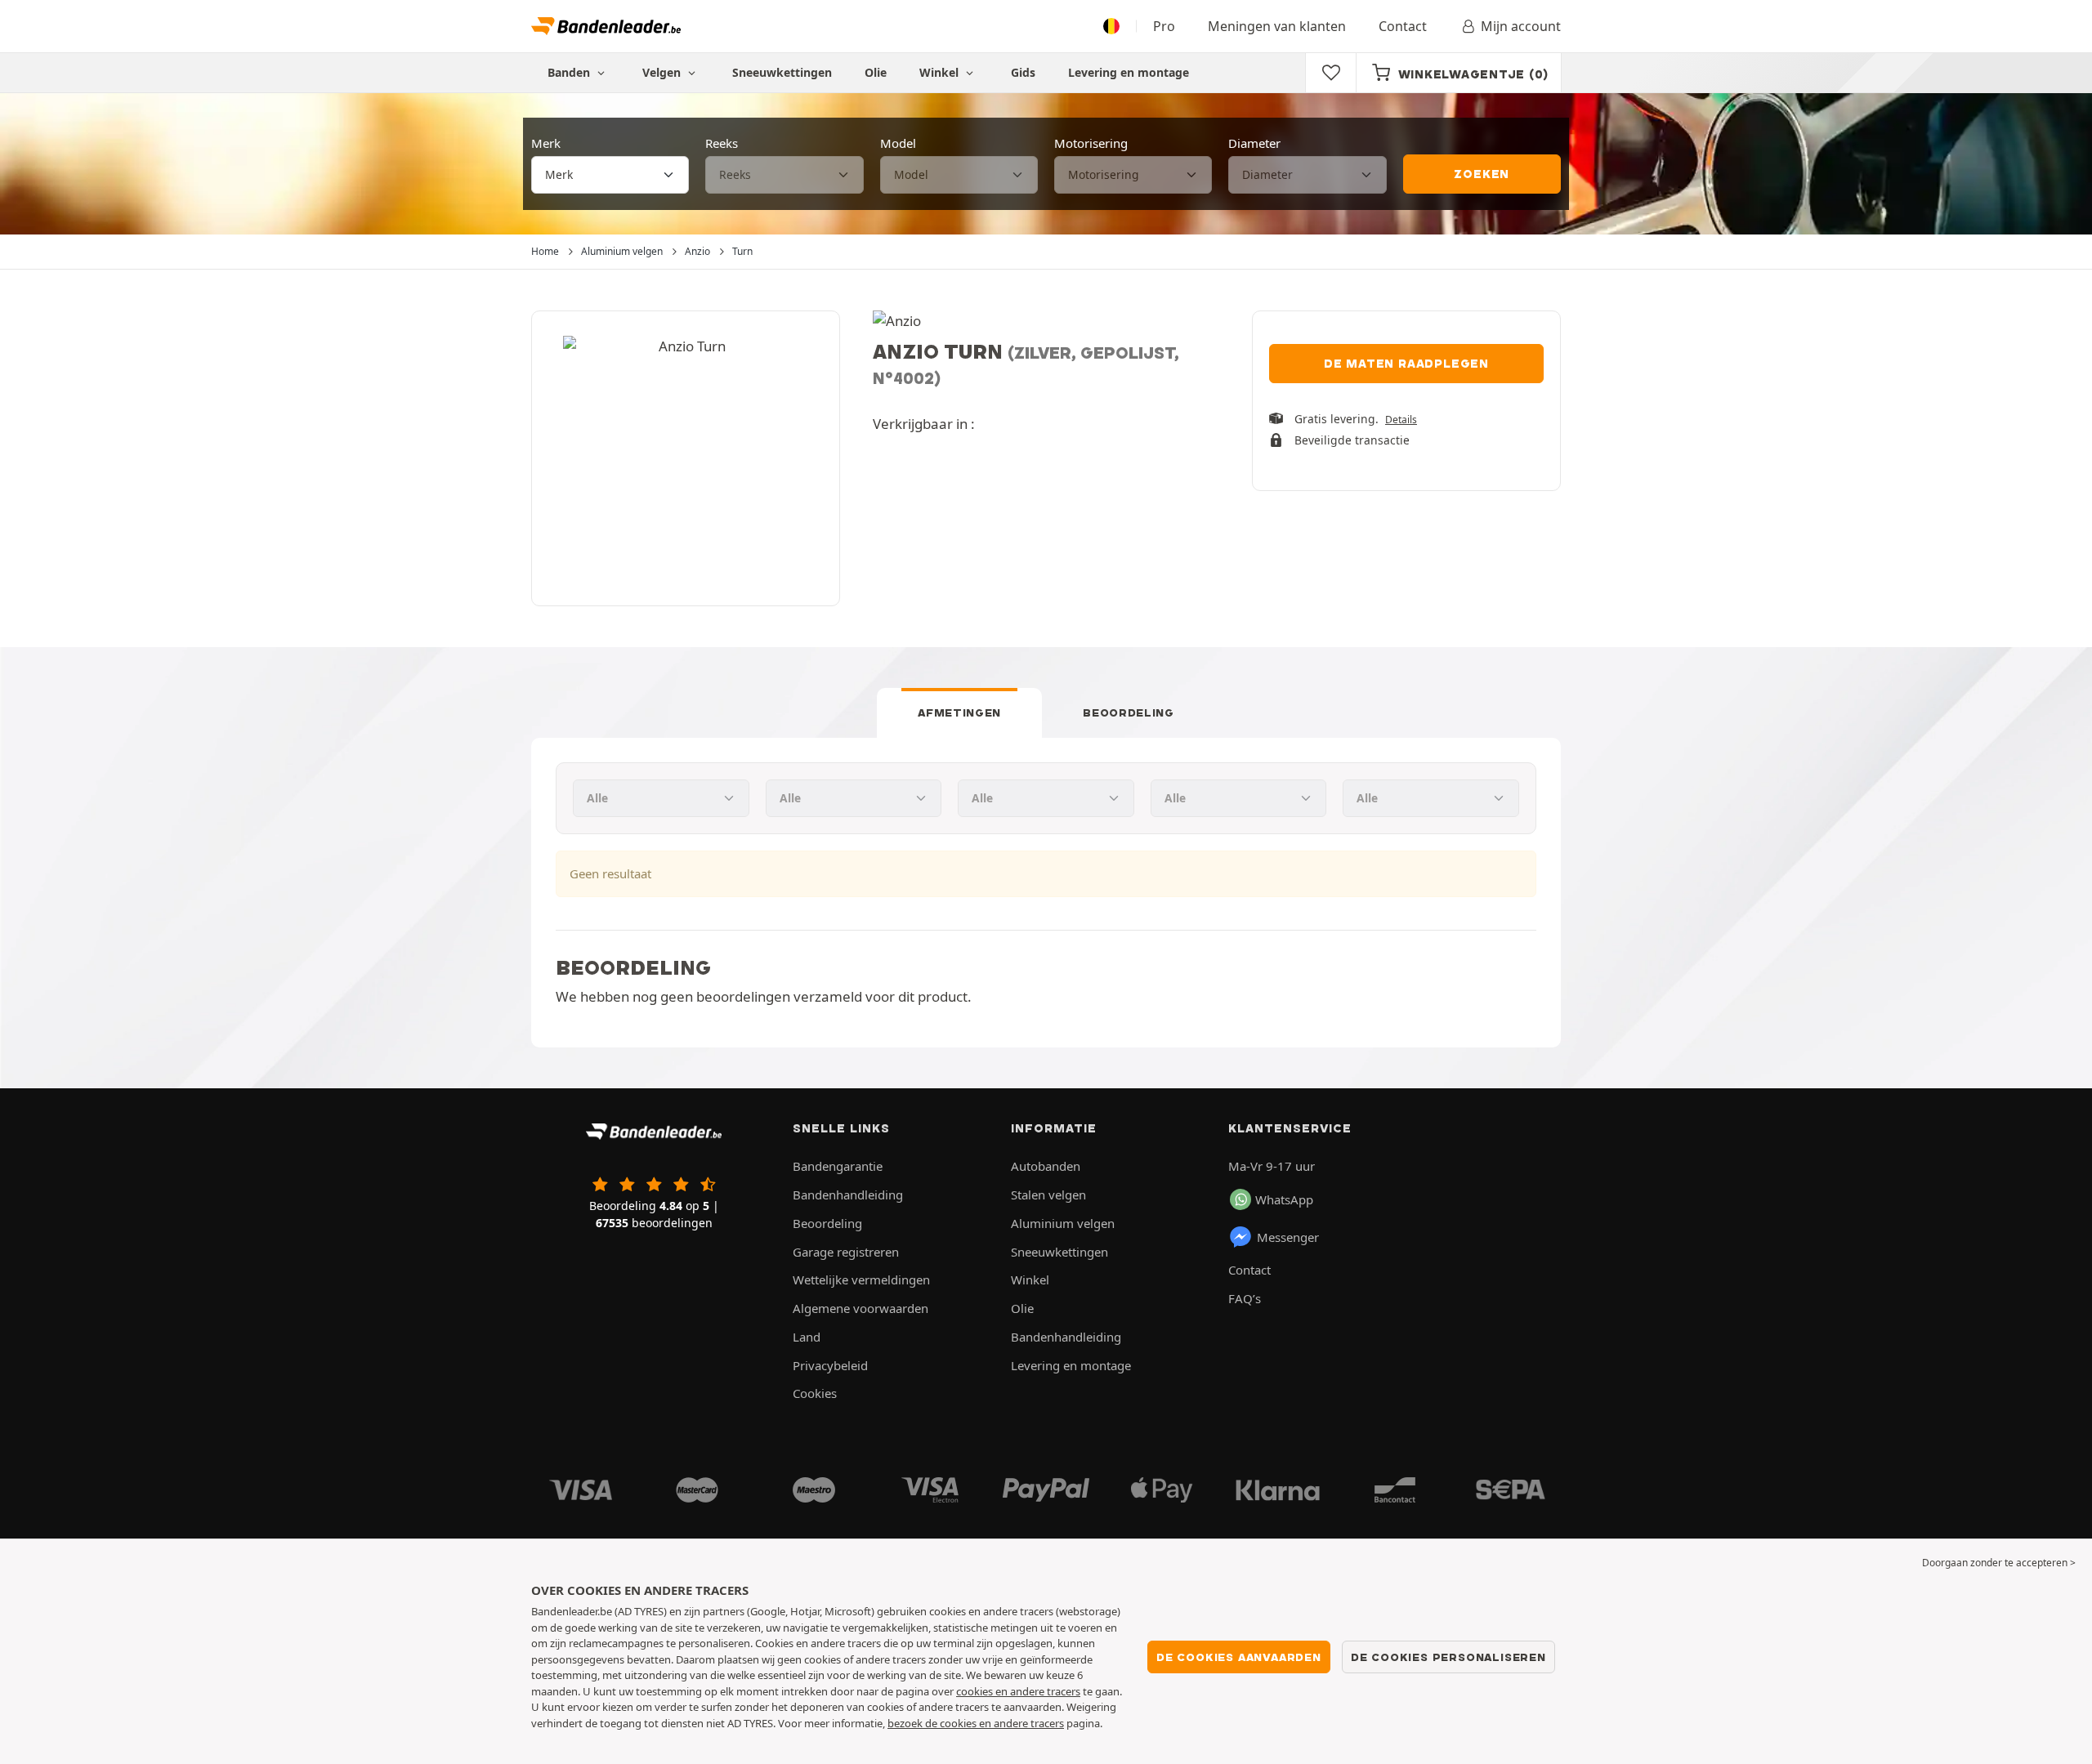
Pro (1164, 26)
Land (807, 1337)
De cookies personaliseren (1448, 1657)
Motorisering (1091, 143)
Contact (1403, 26)
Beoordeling (1129, 712)
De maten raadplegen (1406, 364)
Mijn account (1521, 26)
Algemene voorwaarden (860, 1308)
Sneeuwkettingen (782, 72)
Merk (546, 143)
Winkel (941, 72)
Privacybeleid (830, 1365)
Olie (876, 72)
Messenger (1288, 1237)
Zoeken (1482, 174)
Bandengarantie (838, 1166)
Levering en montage (1129, 72)
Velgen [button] (663, 72)
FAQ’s (1245, 1298)
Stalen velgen (1048, 1195)
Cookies (815, 1393)
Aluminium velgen (1063, 1223)
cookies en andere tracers (1018, 1691)
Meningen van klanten (1277, 26)
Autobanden (1046, 1166)
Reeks (722, 143)
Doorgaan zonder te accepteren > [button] (1999, 1563)
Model (898, 143)
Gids (1023, 72)
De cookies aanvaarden (1239, 1657)
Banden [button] (570, 72)
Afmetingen (959, 712)
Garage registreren (846, 1252)
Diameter (1254, 143)
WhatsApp (1284, 1199)
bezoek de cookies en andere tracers (976, 1723)
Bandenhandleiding (848, 1195)
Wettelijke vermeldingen (861, 1279)
